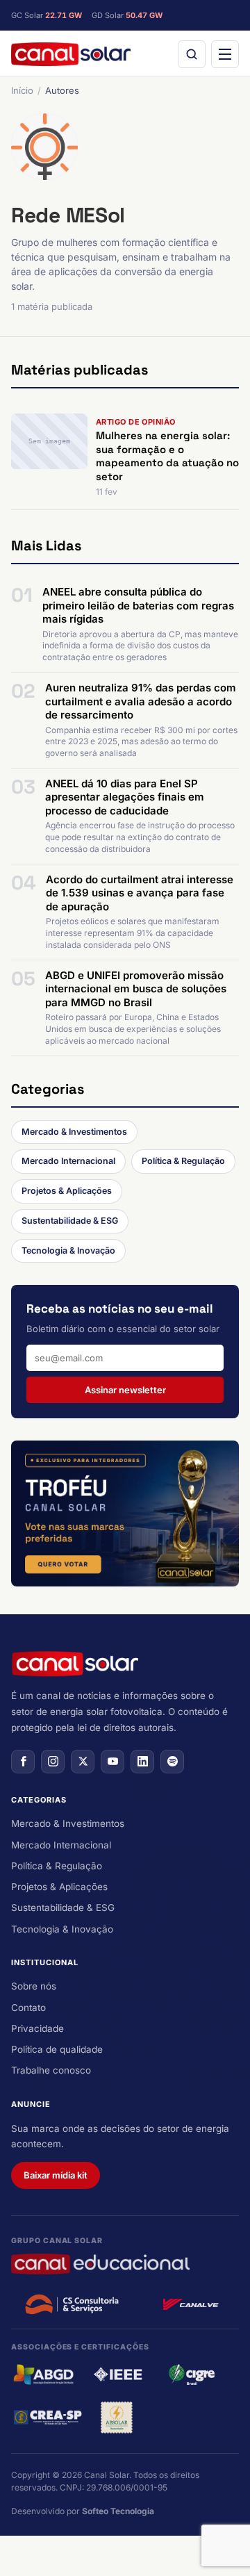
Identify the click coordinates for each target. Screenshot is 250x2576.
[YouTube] (112, 1762)
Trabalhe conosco (51, 2070)
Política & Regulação (183, 1161)
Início (22, 90)
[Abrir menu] (225, 54)
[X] (83, 1762)
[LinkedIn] (142, 1762)
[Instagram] (53, 1762)
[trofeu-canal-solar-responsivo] (125, 1513)
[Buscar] (192, 54)
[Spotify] (172, 1762)
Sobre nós (34, 1986)
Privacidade (37, 2028)
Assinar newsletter (125, 1390)
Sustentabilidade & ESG (70, 1221)
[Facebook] (23, 1762)
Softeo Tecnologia (118, 2511)
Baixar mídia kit (56, 2175)
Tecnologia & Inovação (68, 1250)
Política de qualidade (57, 2049)
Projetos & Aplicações (67, 1191)
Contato (28, 2008)
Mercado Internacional (68, 1161)
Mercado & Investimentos (74, 1132)
